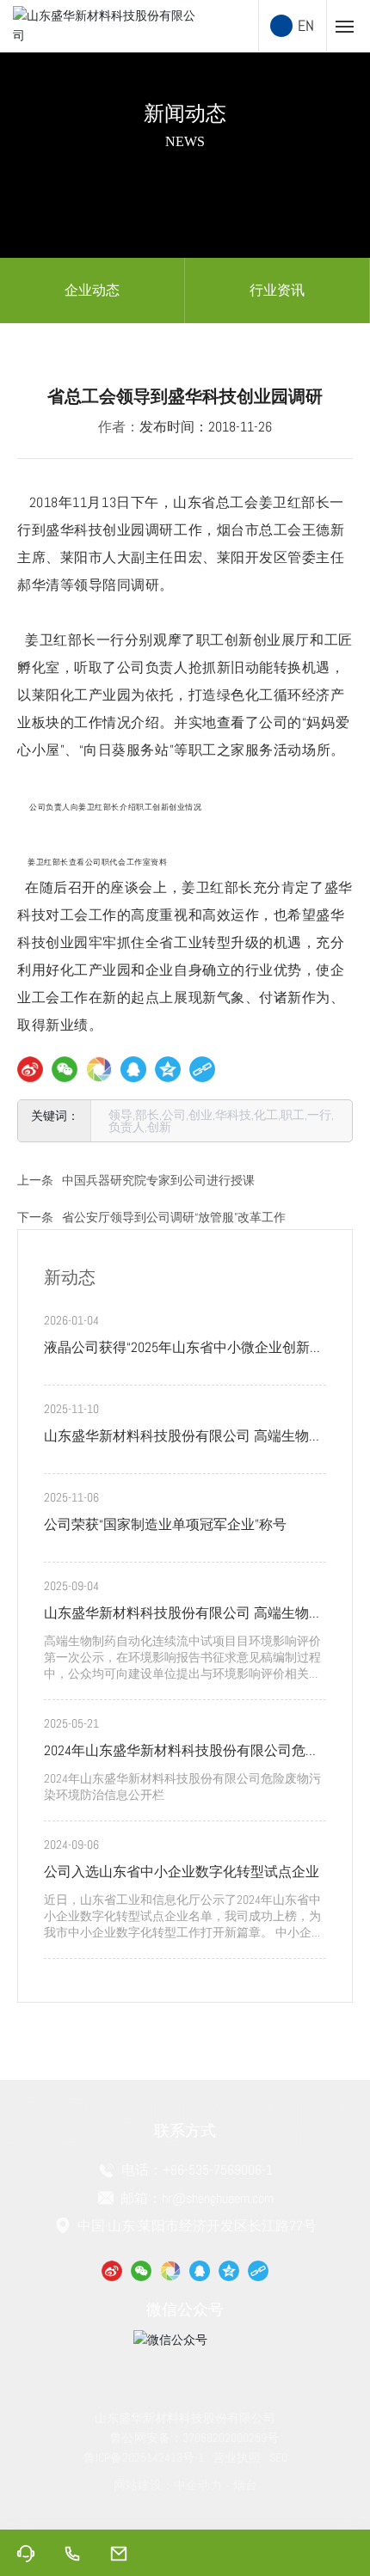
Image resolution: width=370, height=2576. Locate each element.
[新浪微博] (30, 1069)
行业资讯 (277, 290)
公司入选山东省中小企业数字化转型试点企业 (182, 1872)
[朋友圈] (99, 1069)
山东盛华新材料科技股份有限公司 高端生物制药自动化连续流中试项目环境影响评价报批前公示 (183, 1438)
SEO (278, 2457)
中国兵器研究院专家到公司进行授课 (158, 1180)
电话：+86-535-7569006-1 (195, 2170)
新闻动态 (185, 113)
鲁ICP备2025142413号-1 (144, 2457)
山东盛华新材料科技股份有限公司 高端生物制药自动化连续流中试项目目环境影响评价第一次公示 (183, 1615)
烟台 (245, 2485)
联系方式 (185, 2130)
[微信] (65, 1069)
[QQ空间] (168, 1069)
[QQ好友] (133, 1069)
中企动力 (198, 2485)
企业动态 (92, 290)
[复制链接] (202, 1069)
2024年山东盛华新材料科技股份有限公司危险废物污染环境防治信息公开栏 (182, 1753)
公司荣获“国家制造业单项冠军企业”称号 (165, 1524)
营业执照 (237, 2457)
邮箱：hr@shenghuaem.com (195, 2198)
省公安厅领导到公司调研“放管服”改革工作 (174, 1217)
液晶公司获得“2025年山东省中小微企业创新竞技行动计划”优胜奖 (184, 1349)
